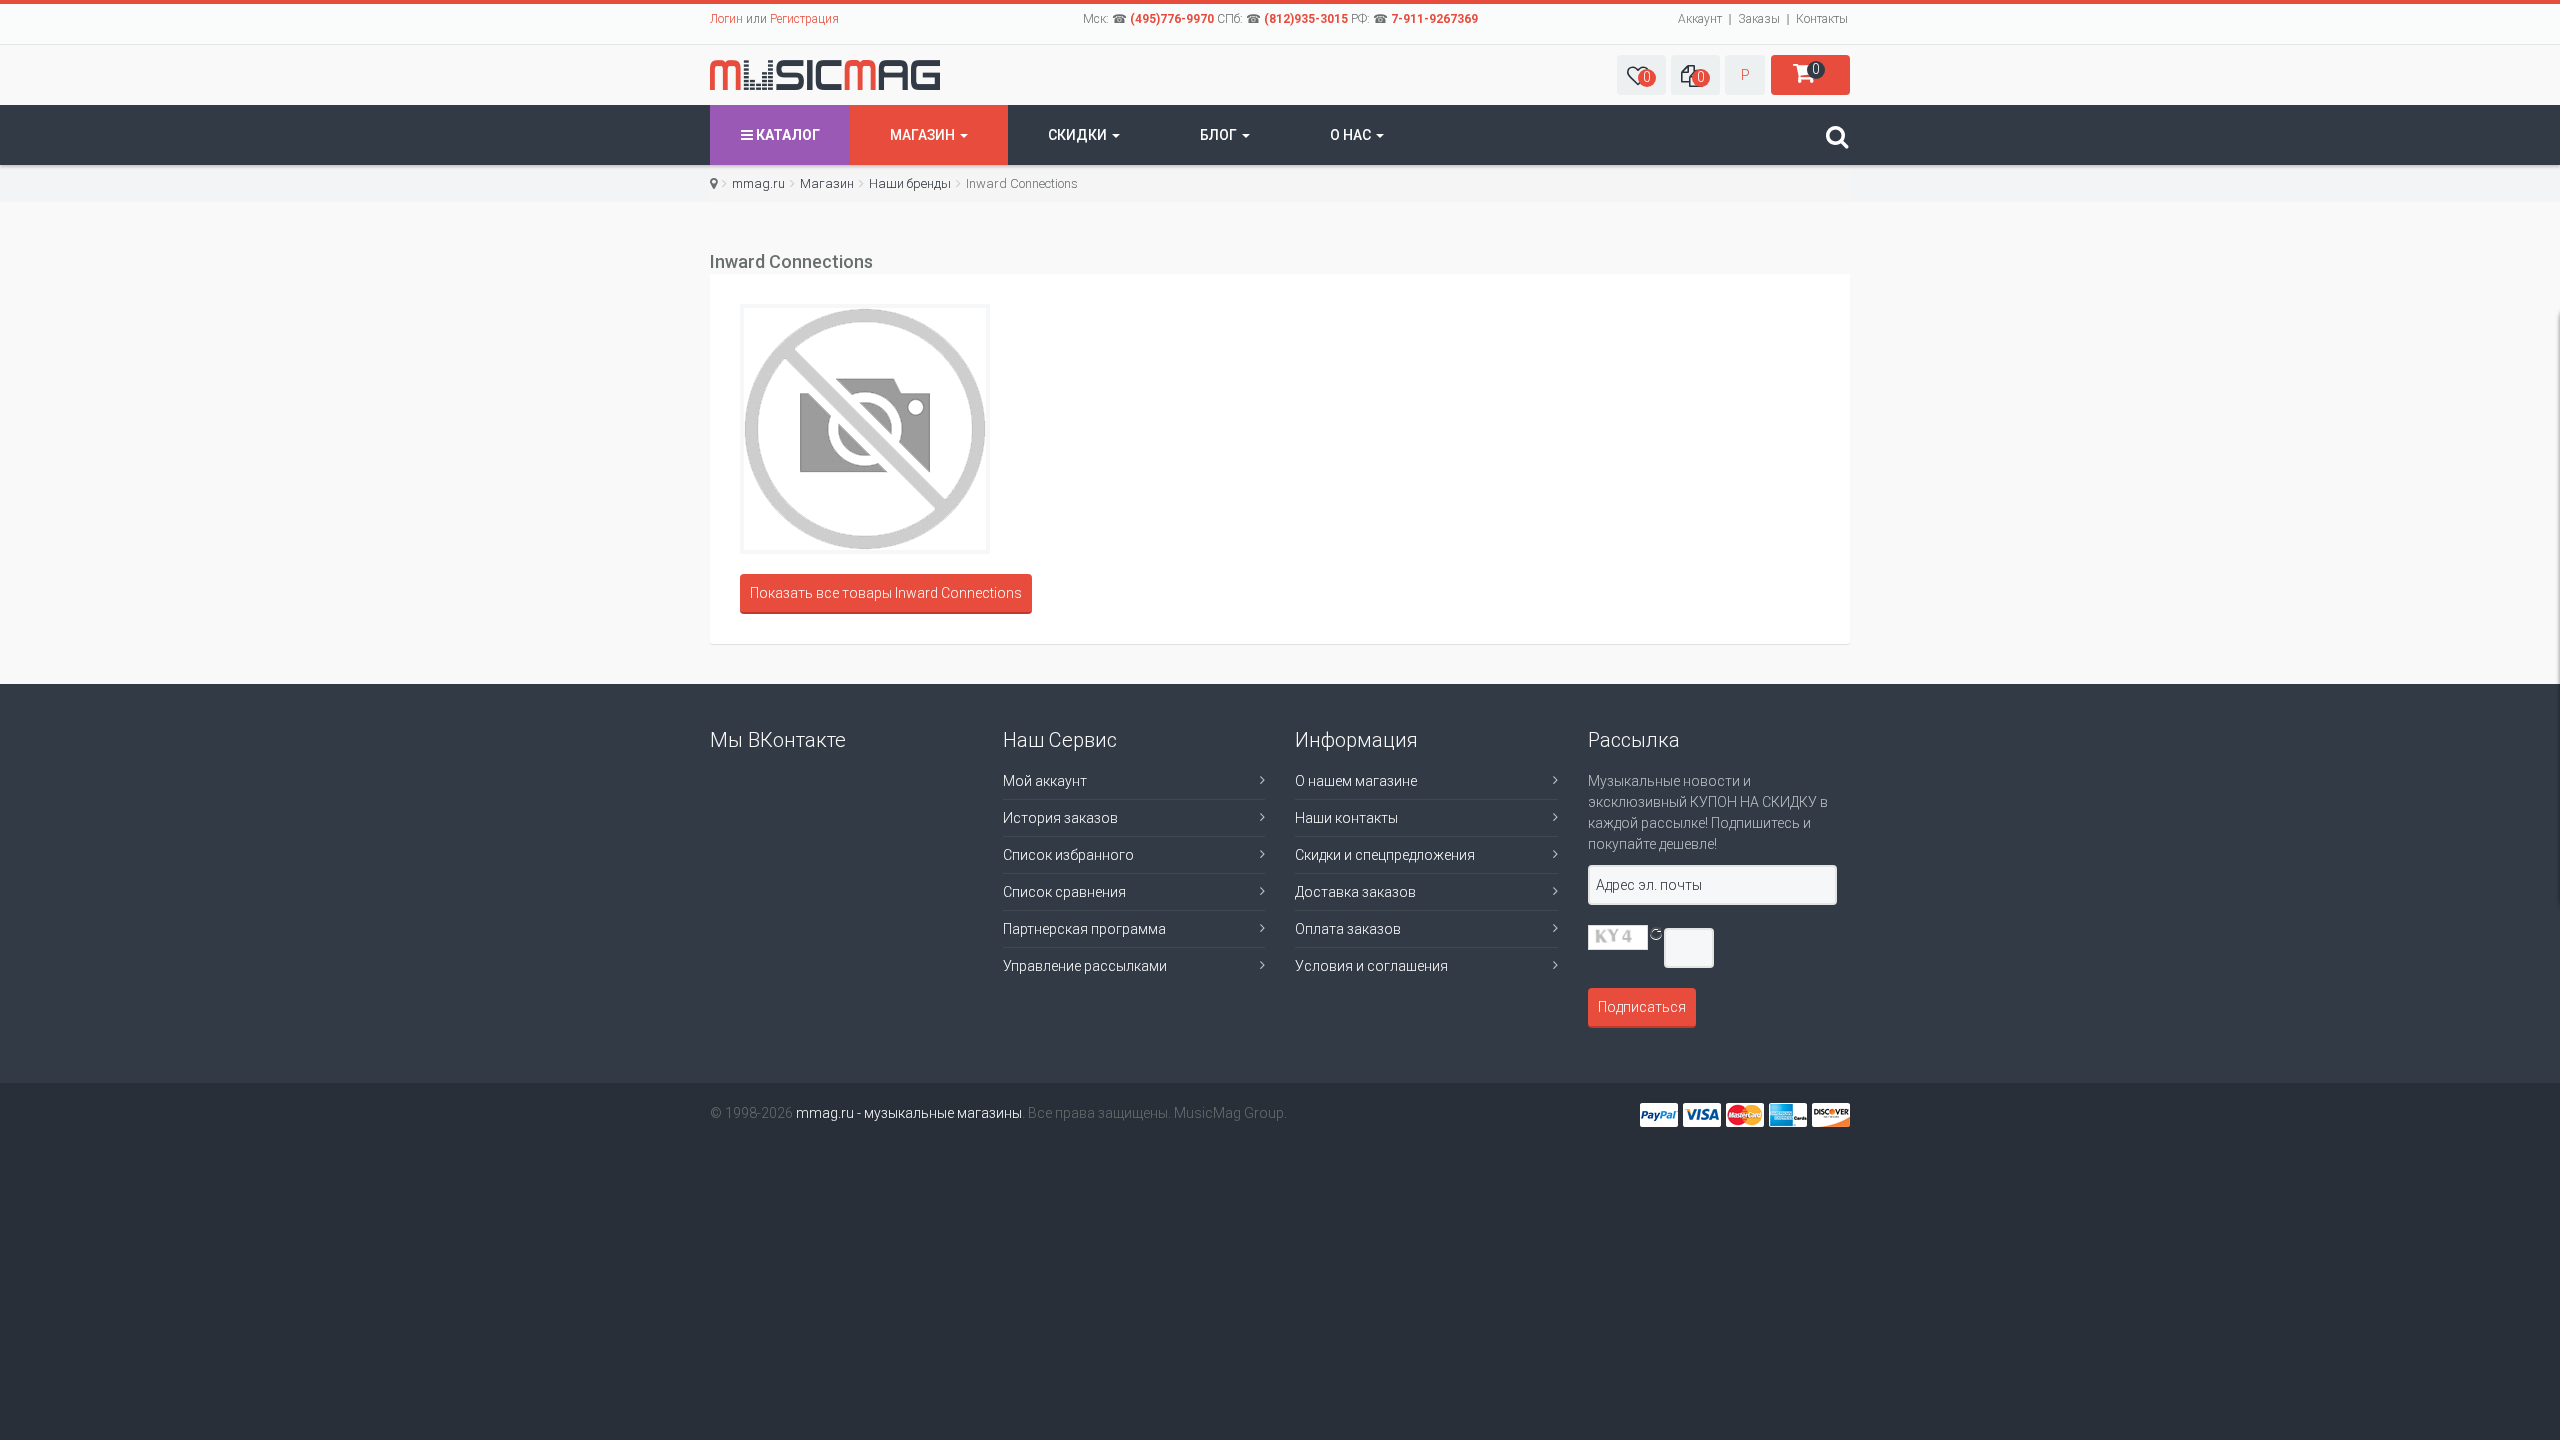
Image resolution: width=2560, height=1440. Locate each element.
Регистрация (804, 19)
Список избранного (1068, 855)
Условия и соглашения (1371, 966)
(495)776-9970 (1172, 19)
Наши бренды (910, 183)
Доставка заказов (1355, 892)
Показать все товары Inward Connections (886, 593)
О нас (1352, 135)
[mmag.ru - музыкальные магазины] (825, 75)
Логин (726, 19)
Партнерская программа (1084, 929)
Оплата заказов (1348, 929)
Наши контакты (1346, 818)
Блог (1220, 135)
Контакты (1822, 19)
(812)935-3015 (1306, 19)
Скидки (1079, 135)
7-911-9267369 (1434, 19)
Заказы (1759, 19)
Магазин (924, 135)
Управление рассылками (1085, 966)
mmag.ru (758, 183)
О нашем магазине (1356, 781)
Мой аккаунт (1045, 781)
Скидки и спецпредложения (1385, 855)
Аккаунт (1700, 19)
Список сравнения (1064, 892)
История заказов (1060, 818)
